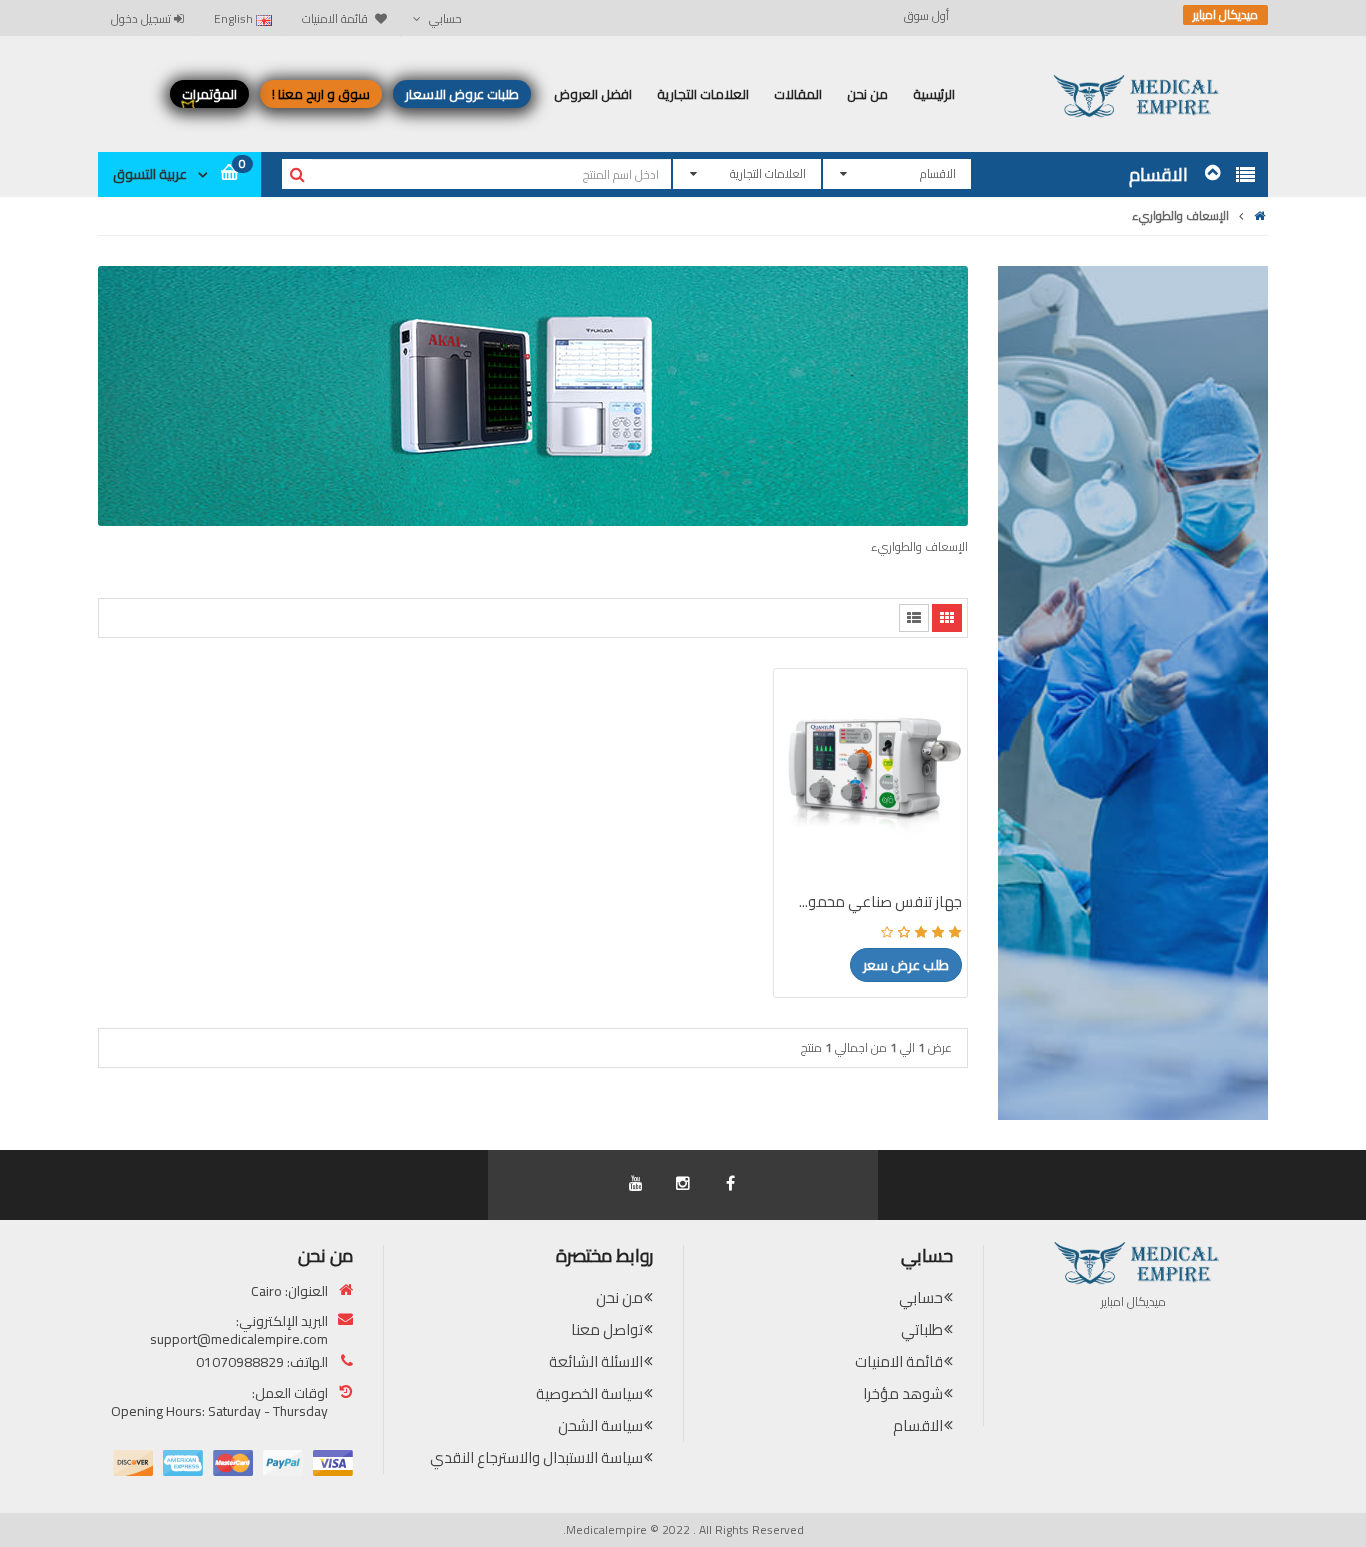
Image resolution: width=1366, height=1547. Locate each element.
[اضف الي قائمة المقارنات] (801, 794)
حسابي (921, 1297)
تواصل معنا (607, 1329)
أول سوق (926, 16)
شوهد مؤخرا (903, 1393)
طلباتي (922, 1329)
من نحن (619, 1297)
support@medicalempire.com (239, 1339)
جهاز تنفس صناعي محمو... (880, 901)
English (235, 18)
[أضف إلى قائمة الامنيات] (801, 759)
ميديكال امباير (1225, 15)
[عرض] (801, 829)
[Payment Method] (333, 1463)
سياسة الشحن (600, 1425)
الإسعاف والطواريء (1180, 215)
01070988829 (240, 1362)
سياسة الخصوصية (589, 1393)
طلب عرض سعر (906, 965)
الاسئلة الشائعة (596, 1361)
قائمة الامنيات (899, 1361)
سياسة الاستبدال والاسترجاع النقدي (536, 1457)
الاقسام (918, 1425)
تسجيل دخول (142, 18)
